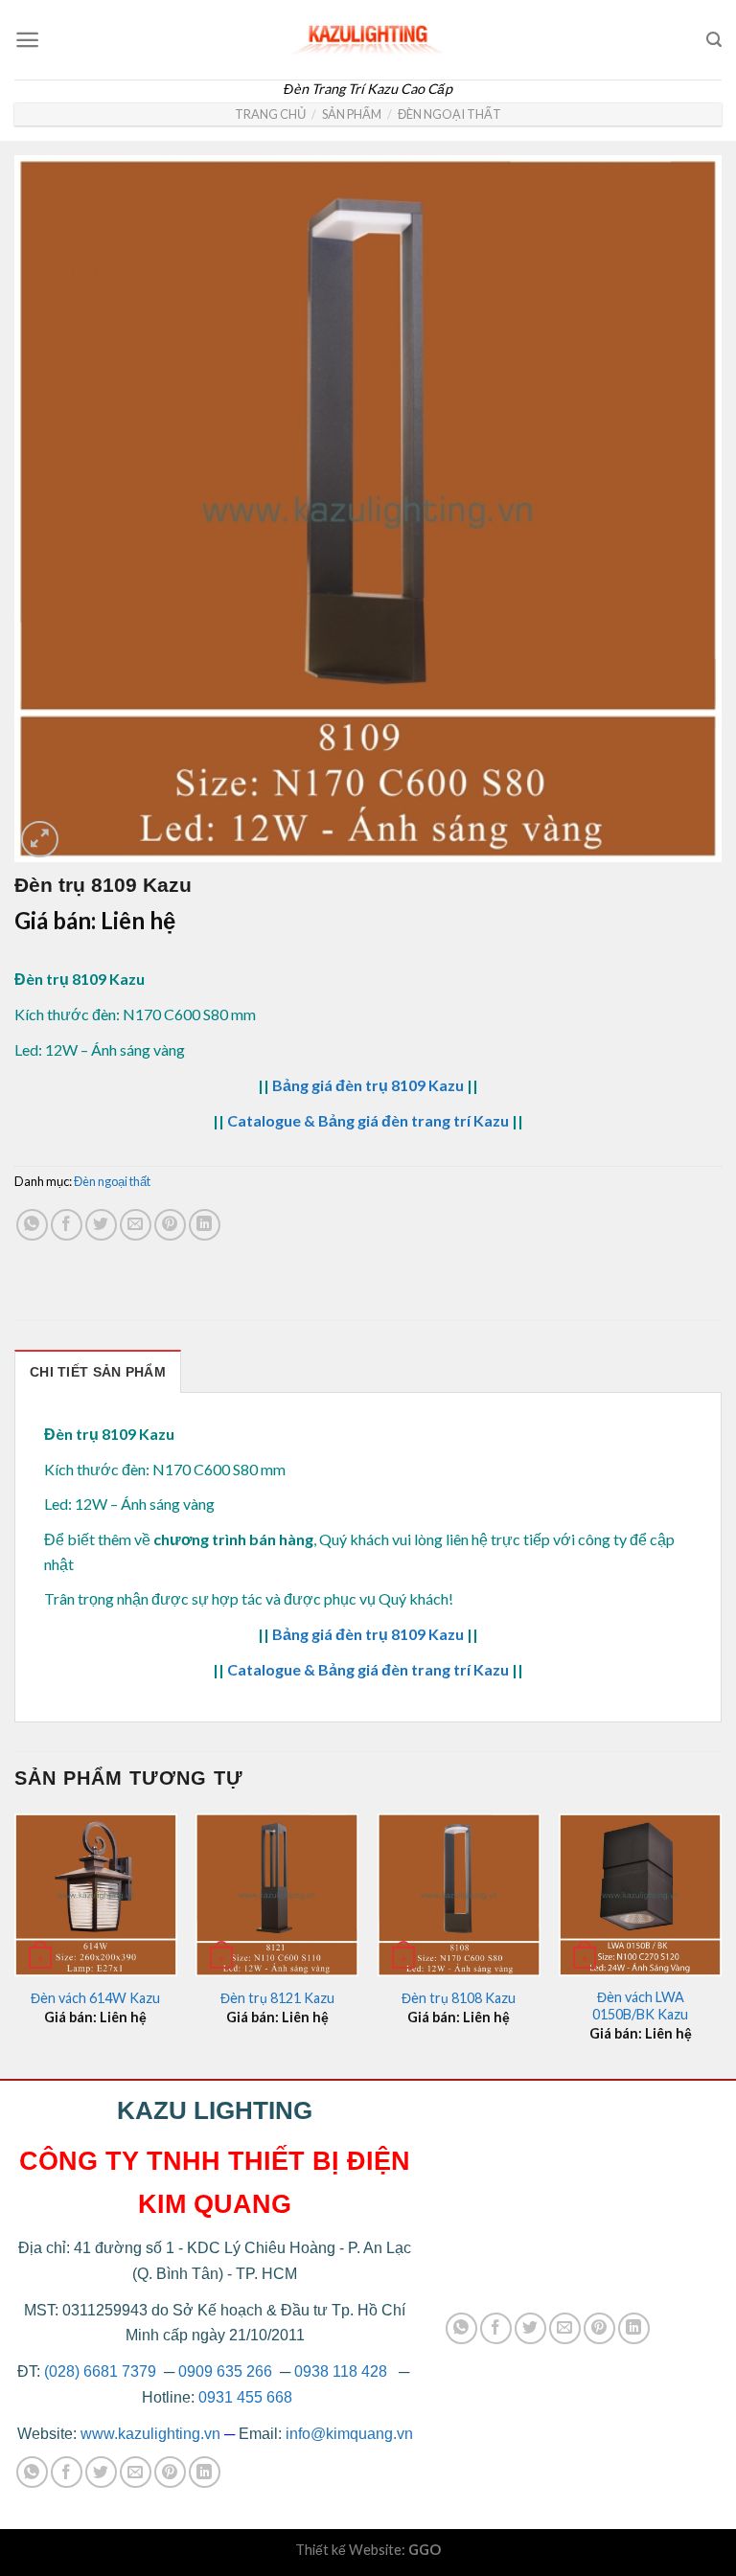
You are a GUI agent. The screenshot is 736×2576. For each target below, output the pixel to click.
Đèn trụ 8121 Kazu (277, 1998)
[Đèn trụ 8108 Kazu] (459, 1895)
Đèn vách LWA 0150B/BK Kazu (640, 2006)
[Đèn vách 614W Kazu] (96, 1895)
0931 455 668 (245, 2397)
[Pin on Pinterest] (170, 1225)
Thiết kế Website (348, 2550)
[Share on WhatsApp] (32, 1225)
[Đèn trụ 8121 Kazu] (277, 1895)
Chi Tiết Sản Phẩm (98, 1372)
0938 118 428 (341, 2371)
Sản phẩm (352, 114)
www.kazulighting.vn (150, 2434)
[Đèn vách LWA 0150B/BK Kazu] (640, 1895)
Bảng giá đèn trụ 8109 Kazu (368, 1085)
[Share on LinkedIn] (205, 1225)
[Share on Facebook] (67, 1225)
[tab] (98, 1371)
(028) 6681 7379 (102, 2371)
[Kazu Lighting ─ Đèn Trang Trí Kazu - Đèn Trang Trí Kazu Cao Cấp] (368, 35)
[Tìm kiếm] (714, 40)
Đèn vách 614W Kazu (95, 1998)
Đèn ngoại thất (449, 114)
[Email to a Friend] (136, 1225)
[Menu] (27, 40)
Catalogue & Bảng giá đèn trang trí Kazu (368, 1120)
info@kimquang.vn (349, 2434)
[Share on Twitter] (101, 1225)
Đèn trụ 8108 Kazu (459, 1998)
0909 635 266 (225, 2371)
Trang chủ (270, 114)
